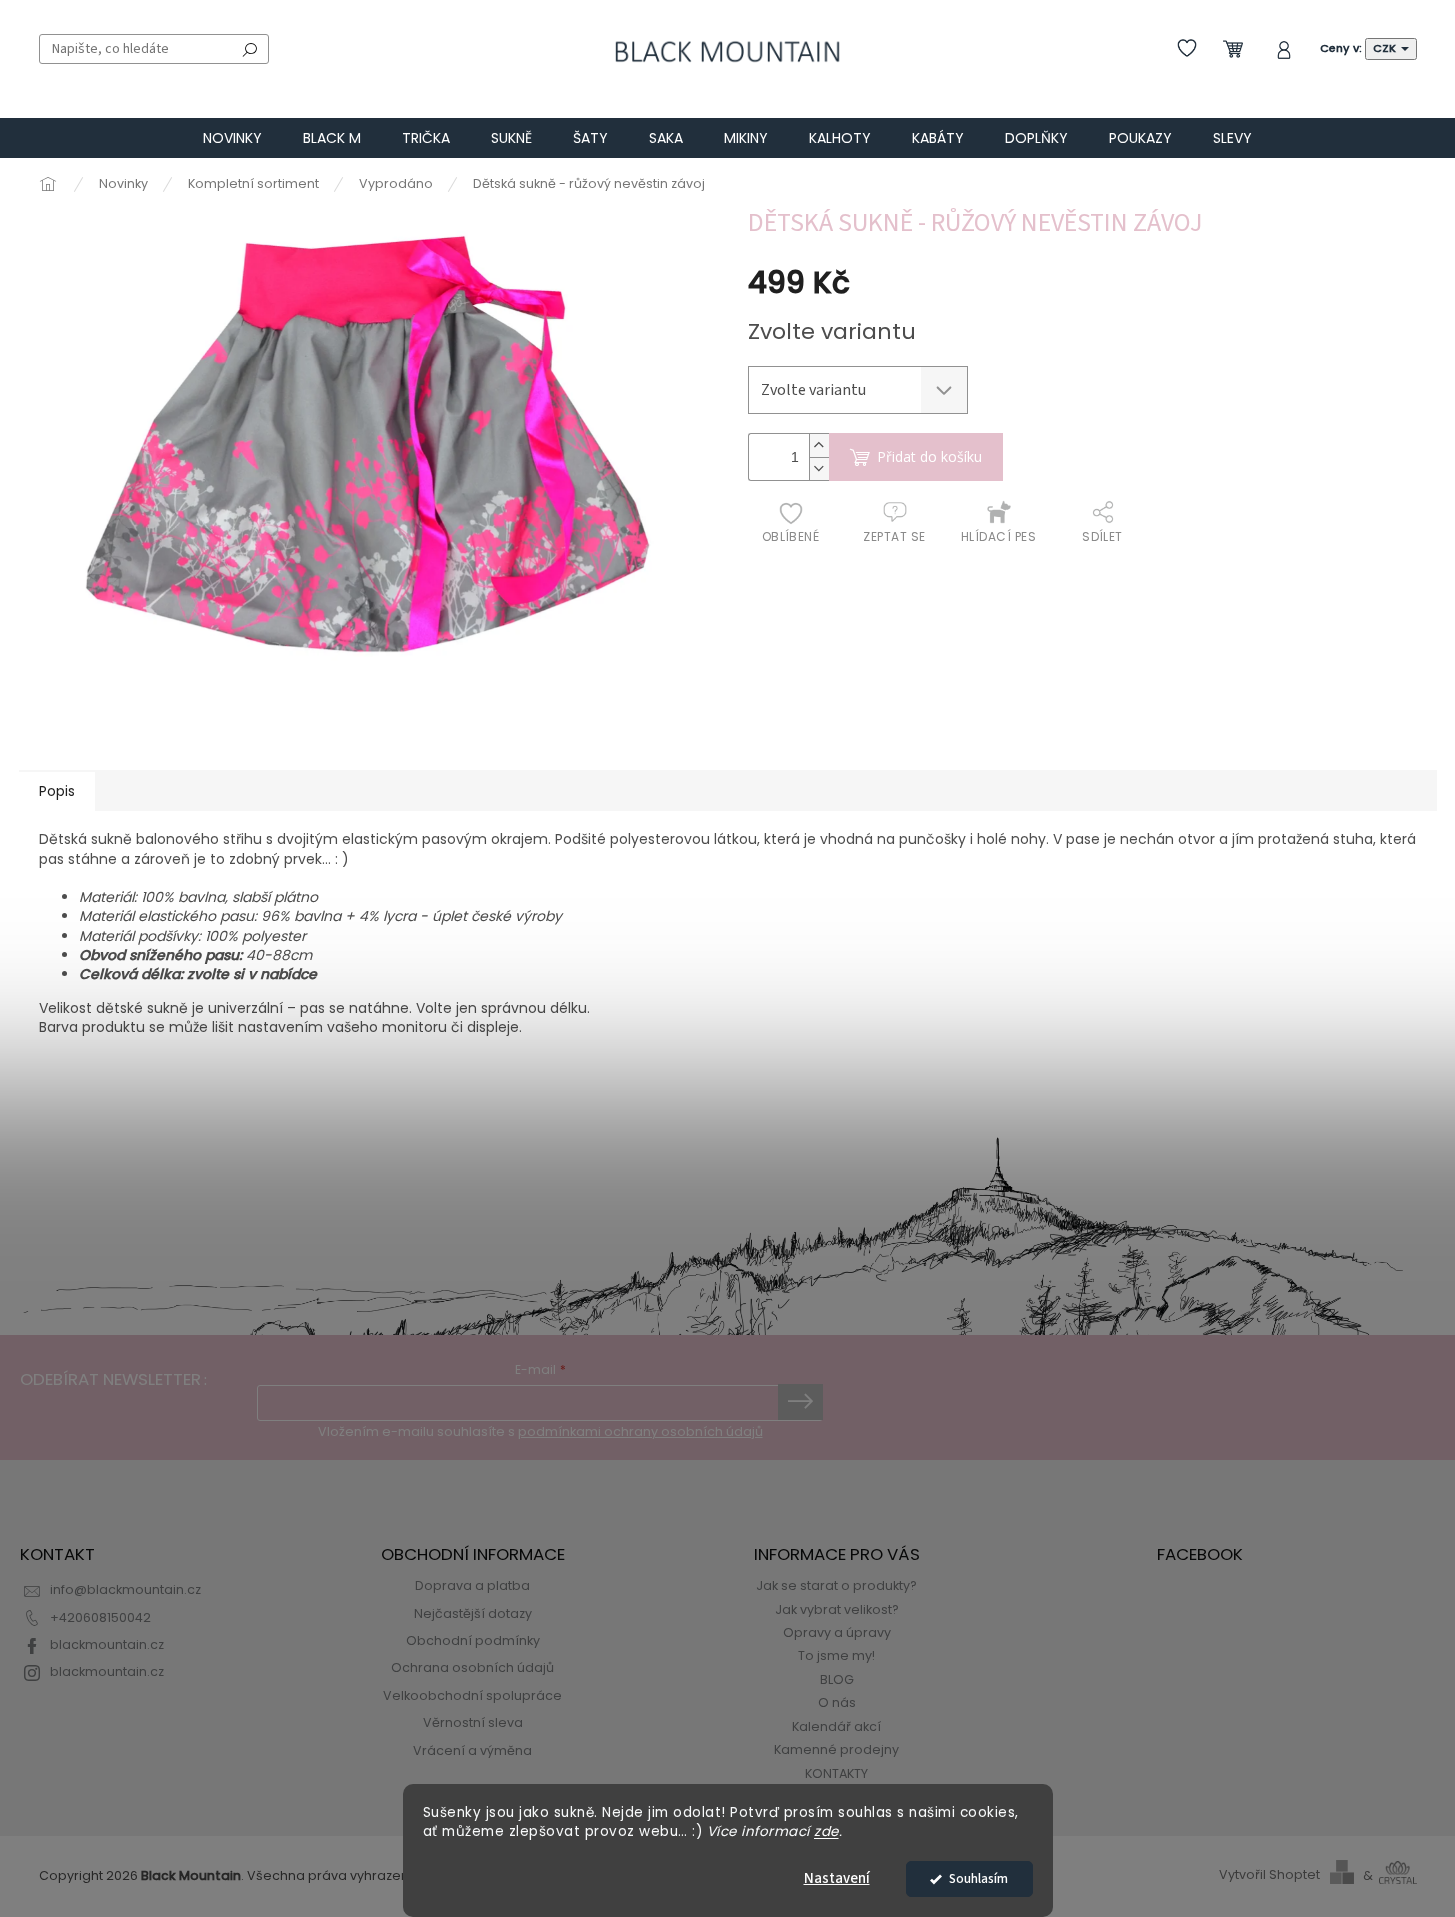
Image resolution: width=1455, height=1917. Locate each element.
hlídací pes (998, 536)
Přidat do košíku (929, 456)
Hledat (250, 49)
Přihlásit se (800, 1402)
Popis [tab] (57, 791)
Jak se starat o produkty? (836, 1585)
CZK (1386, 48)
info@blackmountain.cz (125, 1589)
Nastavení (837, 1878)
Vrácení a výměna (472, 1750)
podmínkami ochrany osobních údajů (640, 1431)
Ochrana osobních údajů (472, 1667)
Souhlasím (978, 1878)
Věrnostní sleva (473, 1722)
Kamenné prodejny (836, 1749)
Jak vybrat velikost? (837, 1609)
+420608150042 (100, 1617)
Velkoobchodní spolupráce (472, 1695)
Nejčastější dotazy (473, 1613)
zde (826, 1831)
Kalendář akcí (836, 1726)
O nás (837, 1702)
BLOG (837, 1679)
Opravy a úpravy (837, 1632)
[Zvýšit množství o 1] (819, 445)
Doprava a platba (472, 1585)
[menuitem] (232, 138)
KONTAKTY (836, 1773)
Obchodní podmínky (473, 1640)
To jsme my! (836, 1655)
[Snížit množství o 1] (819, 468)
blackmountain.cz (107, 1644)
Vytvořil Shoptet (1269, 1875)
